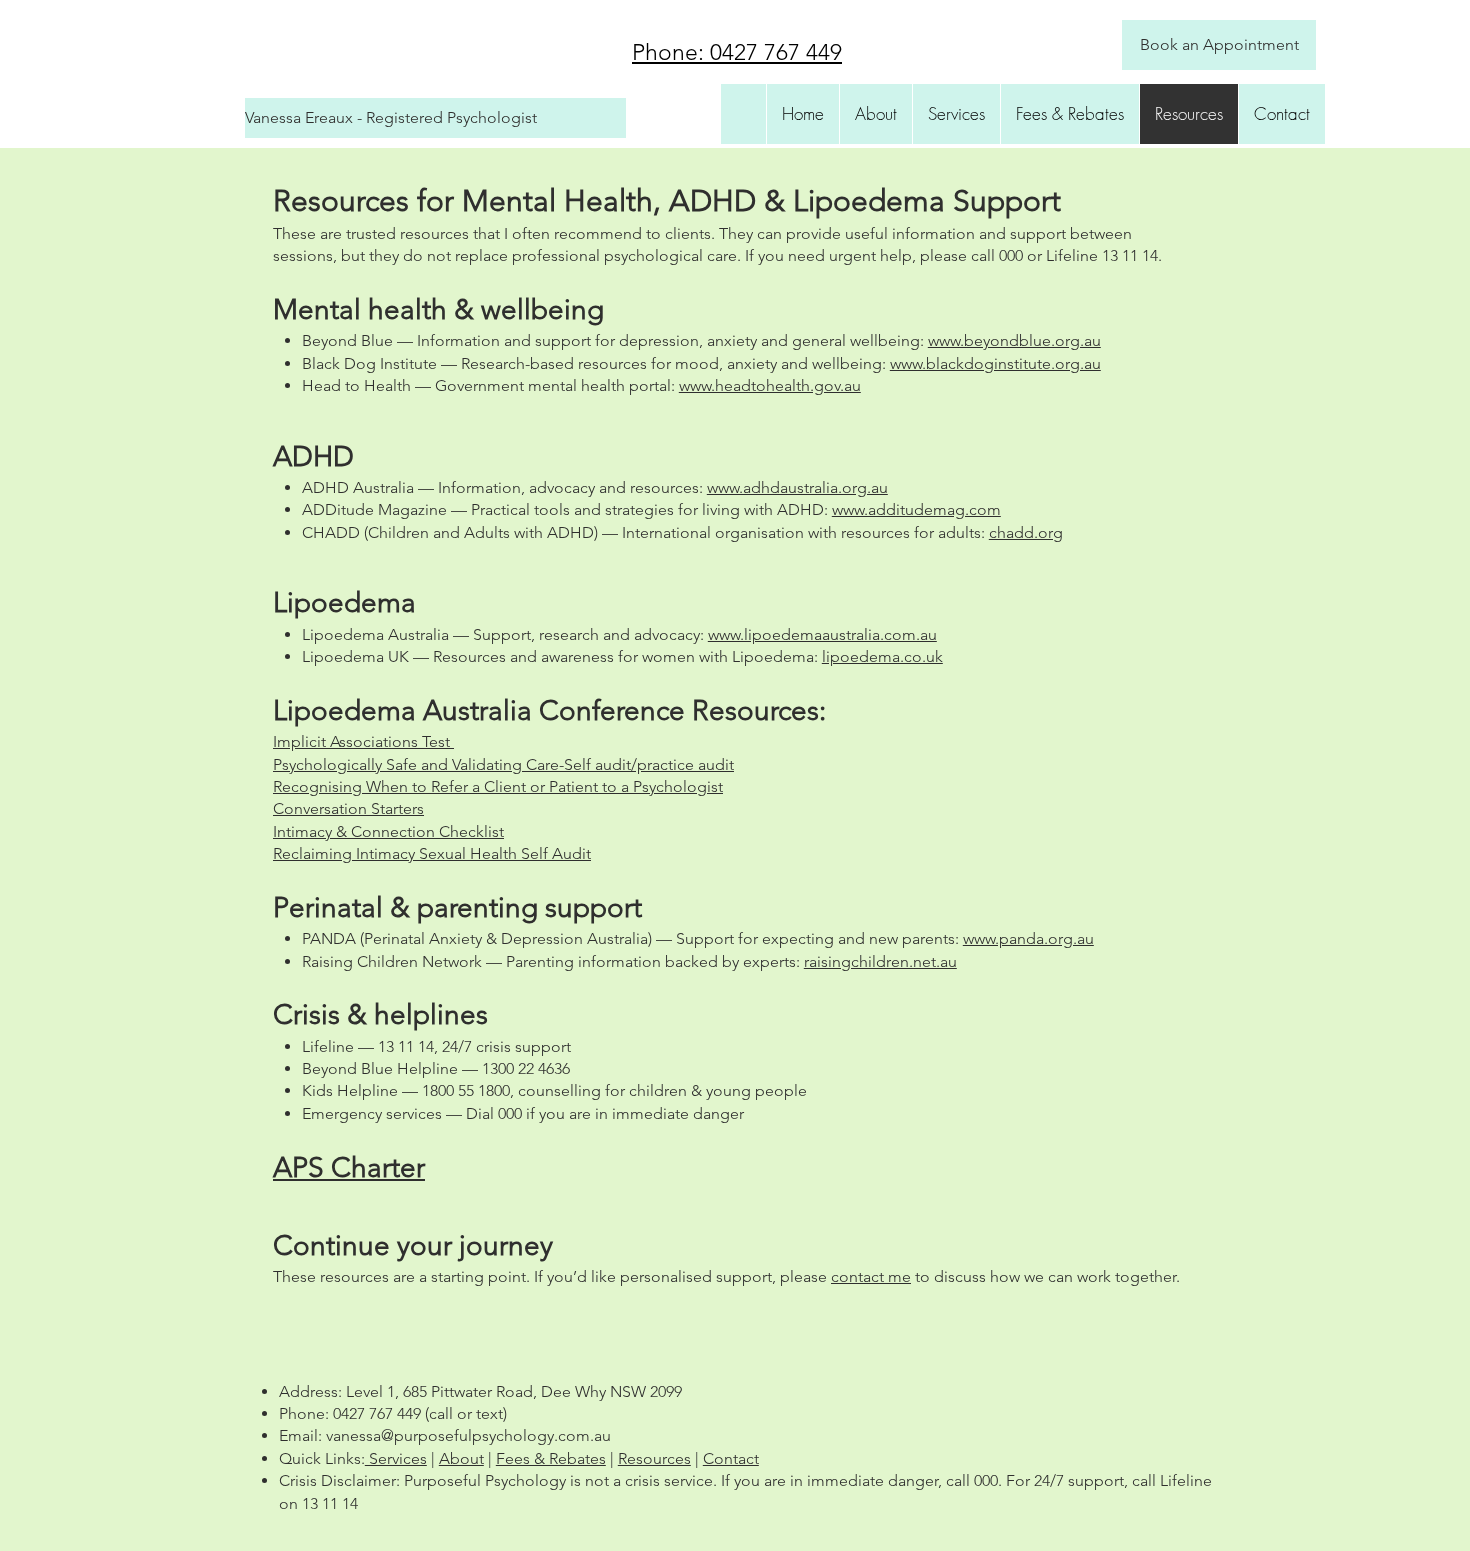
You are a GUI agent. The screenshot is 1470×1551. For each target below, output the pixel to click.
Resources (654, 1458)
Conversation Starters (348, 808)
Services (396, 1458)
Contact (731, 1458)
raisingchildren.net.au (880, 961)
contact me (871, 1276)
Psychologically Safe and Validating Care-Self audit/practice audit (503, 764)
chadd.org (1026, 532)
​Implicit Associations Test (363, 741)
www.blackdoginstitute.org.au (995, 363)
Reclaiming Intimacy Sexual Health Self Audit (432, 853)
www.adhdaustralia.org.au (797, 487)
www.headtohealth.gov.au (770, 385)
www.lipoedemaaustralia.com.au (822, 634)
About (461, 1458)
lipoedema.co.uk (882, 656)
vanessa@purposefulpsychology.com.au (468, 1435)
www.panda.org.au (1028, 938)
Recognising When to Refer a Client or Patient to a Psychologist (498, 786)
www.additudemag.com (916, 509)
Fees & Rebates (551, 1458)
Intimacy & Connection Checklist (388, 831)
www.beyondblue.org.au (1014, 340)
